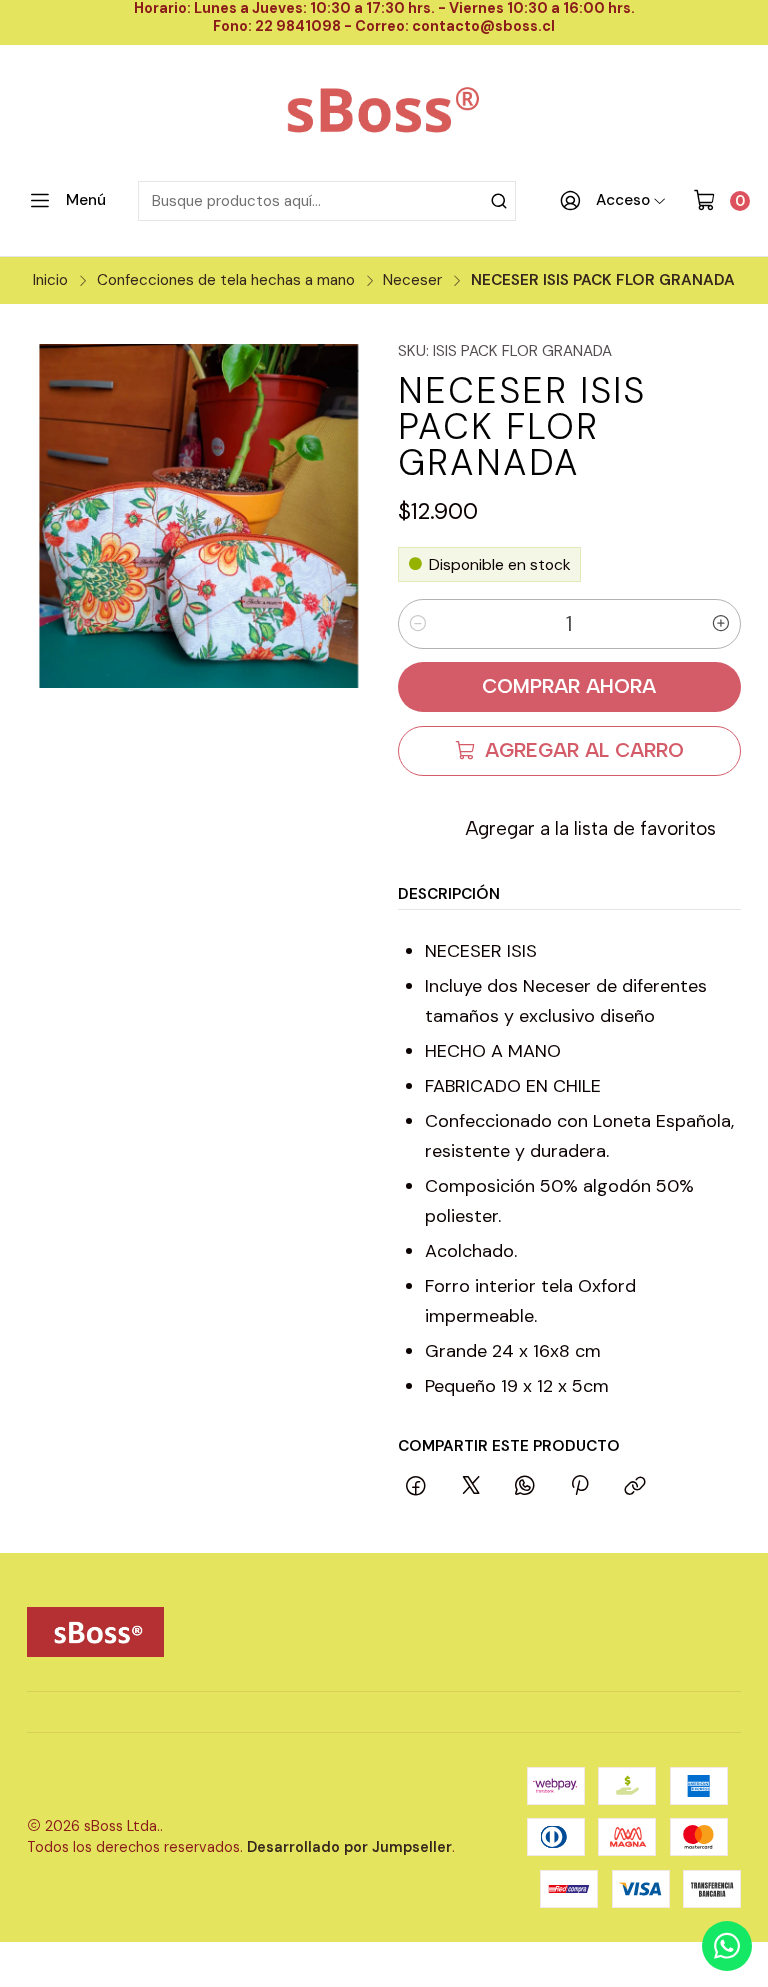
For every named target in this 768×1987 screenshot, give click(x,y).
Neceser (412, 280)
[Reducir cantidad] (418, 624)
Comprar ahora (569, 686)
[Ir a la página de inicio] (384, 112)
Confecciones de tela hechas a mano (226, 280)
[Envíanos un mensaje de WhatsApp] (727, 1946)
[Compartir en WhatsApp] (525, 1487)
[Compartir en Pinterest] (580, 1487)
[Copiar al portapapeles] (635, 1487)
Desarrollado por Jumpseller (349, 1847)
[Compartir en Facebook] (417, 1487)
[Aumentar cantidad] (721, 624)
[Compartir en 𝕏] (471, 1487)
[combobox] (327, 201)
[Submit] (499, 201)
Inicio (50, 280)
